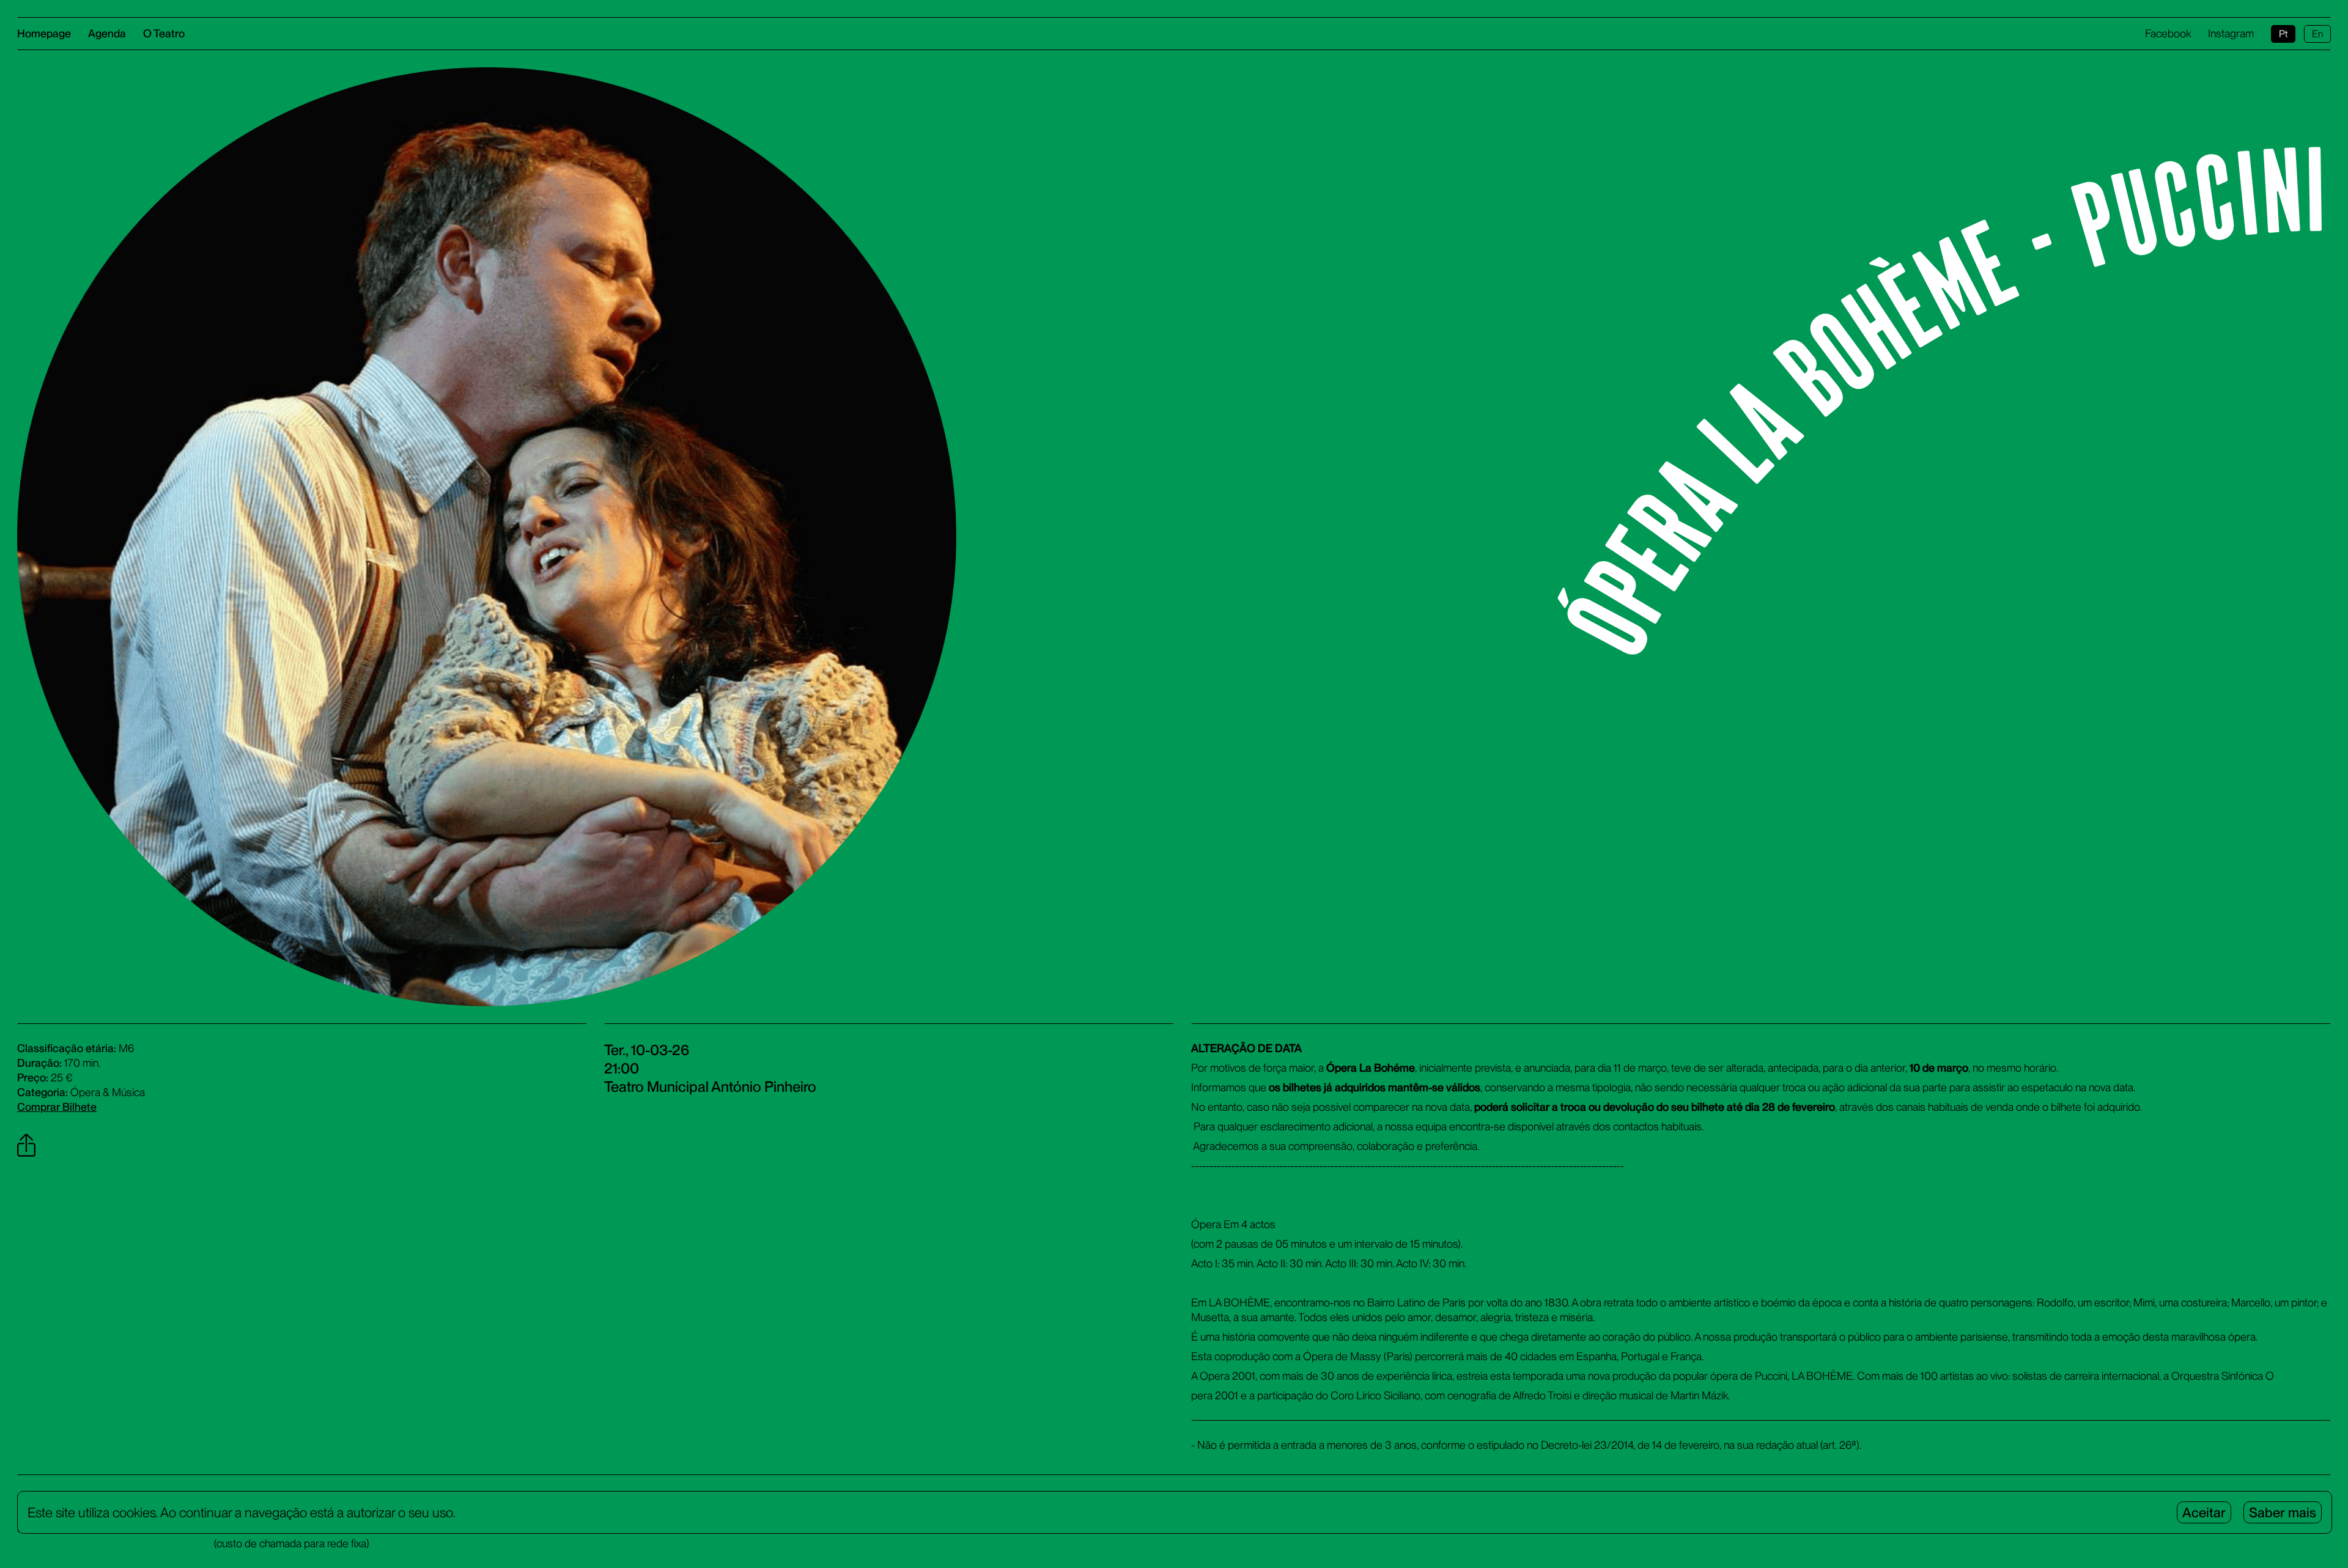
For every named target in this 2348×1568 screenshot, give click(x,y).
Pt (2283, 34)
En (2317, 34)
